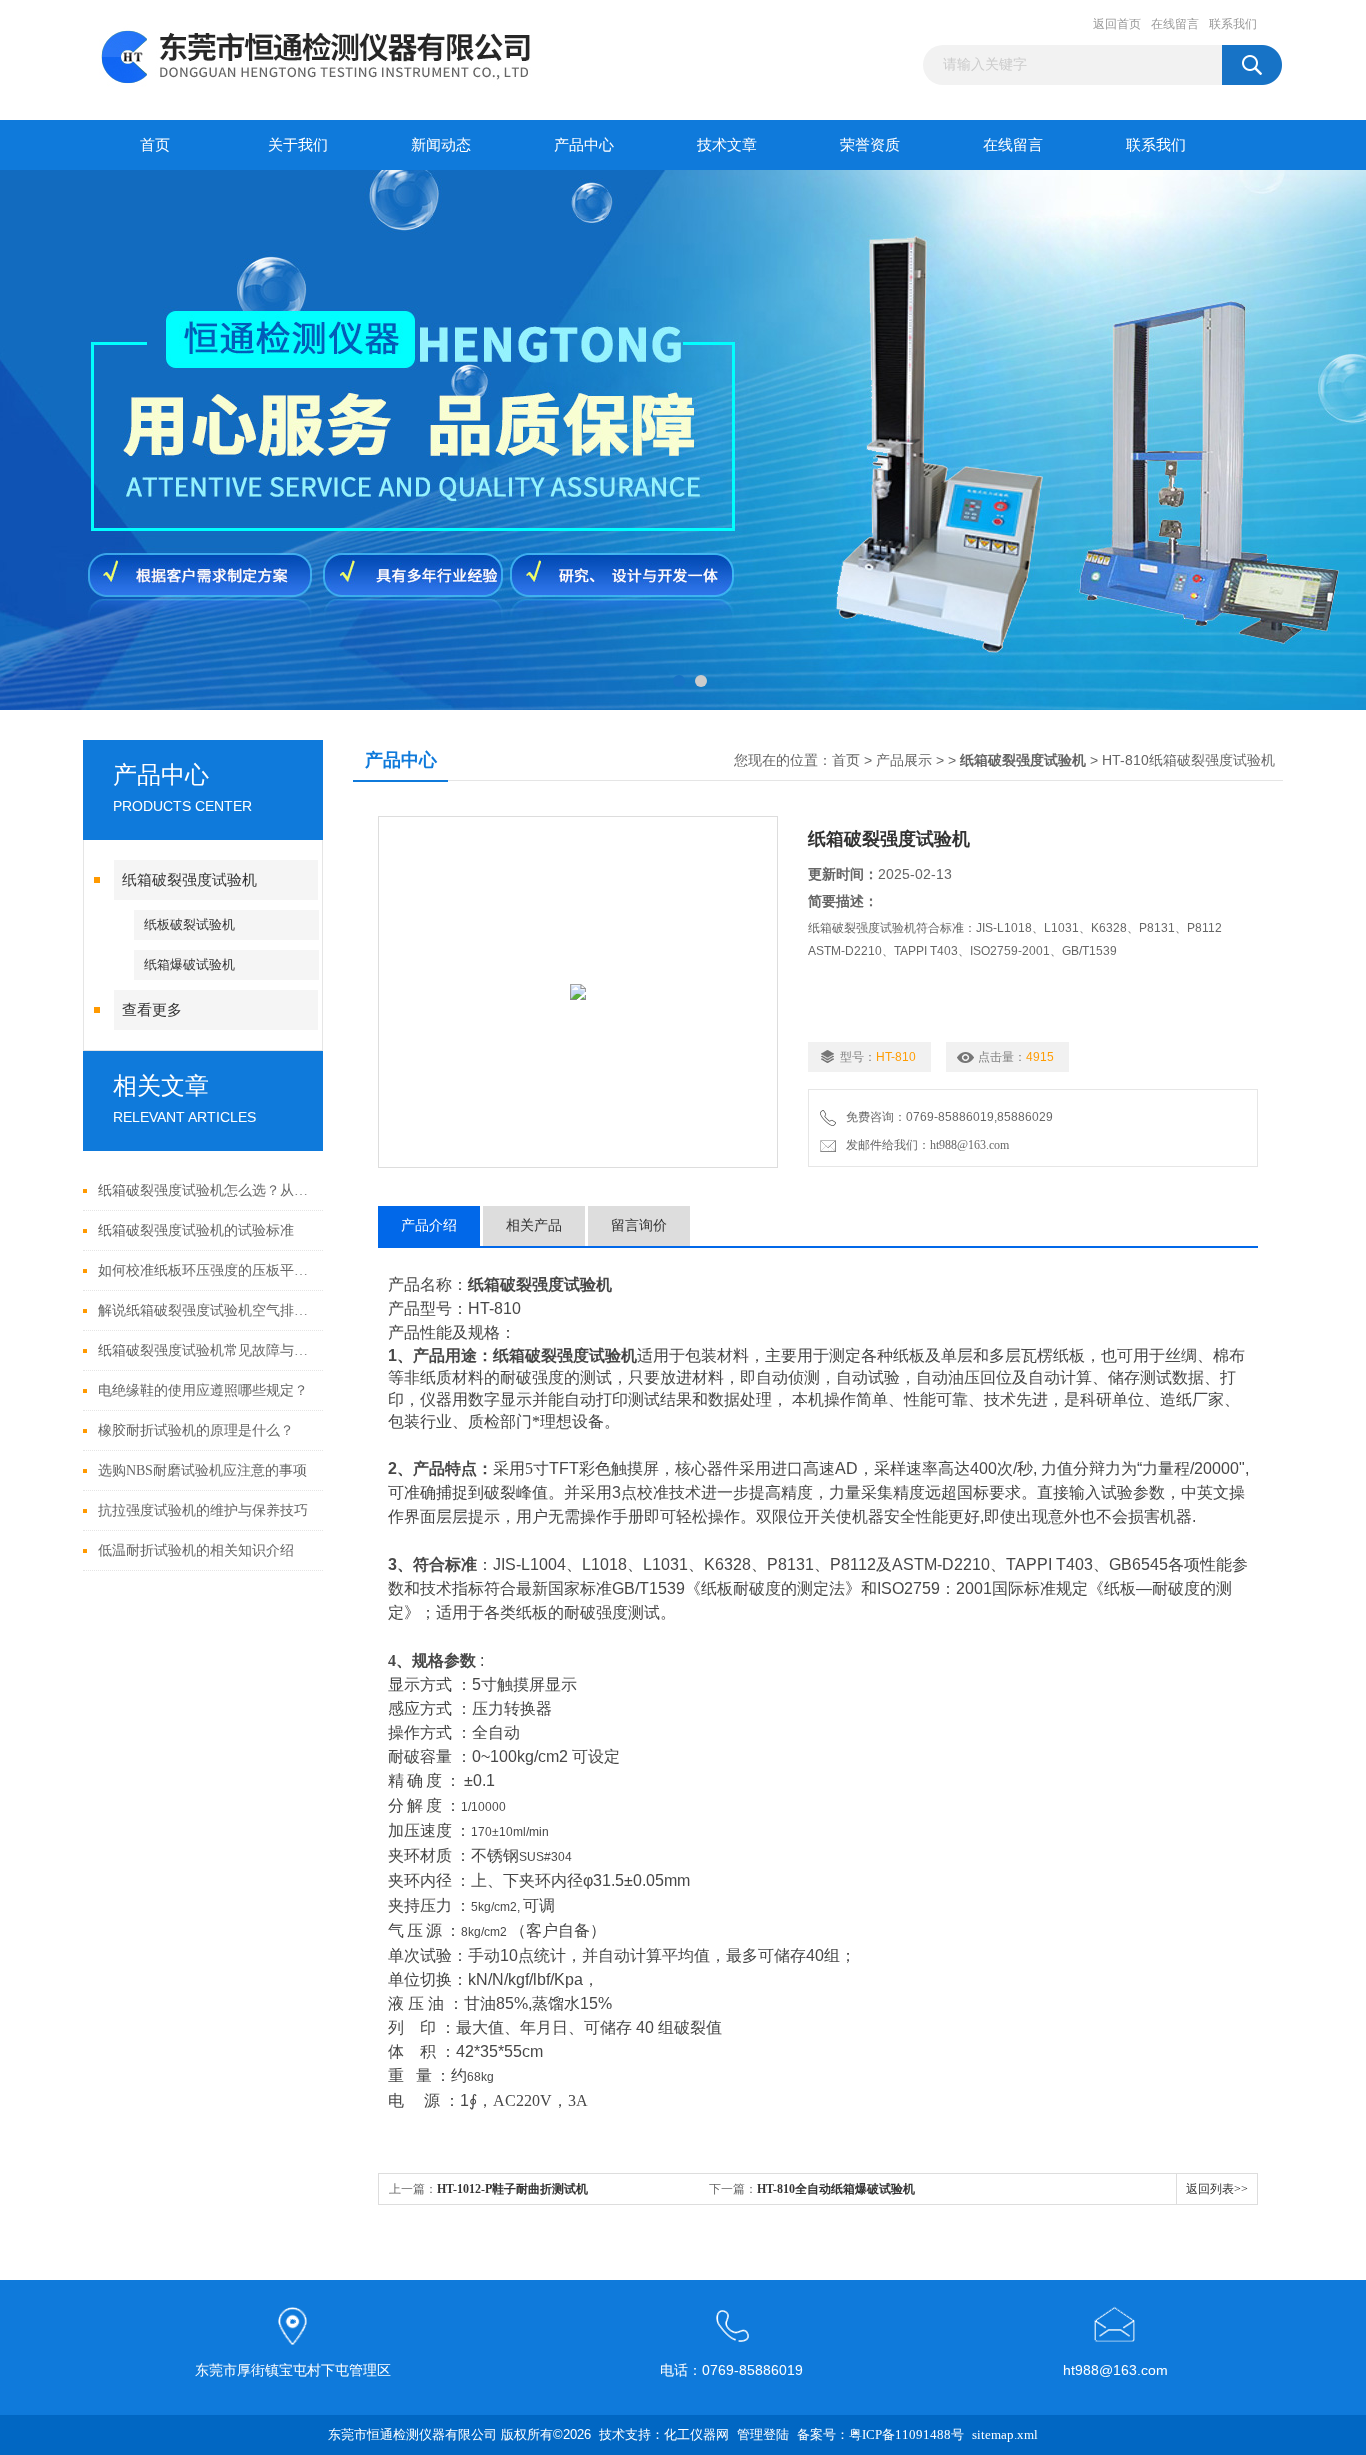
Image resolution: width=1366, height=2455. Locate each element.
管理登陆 (763, 2434)
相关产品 (534, 1225)
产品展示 (904, 760)
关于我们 (298, 145)
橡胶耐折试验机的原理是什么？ (196, 1430)
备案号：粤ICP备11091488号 (880, 2434)
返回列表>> (1217, 2189)
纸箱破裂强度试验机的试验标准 (196, 1230)
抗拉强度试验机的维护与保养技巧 (203, 1510)
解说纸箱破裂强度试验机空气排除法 (205, 1310)
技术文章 (727, 145)
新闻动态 (441, 145)
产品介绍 (429, 1225)
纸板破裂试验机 (189, 924)
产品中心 (584, 145)
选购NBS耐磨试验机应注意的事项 (202, 1470)
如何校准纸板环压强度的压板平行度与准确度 (205, 1270)
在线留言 (1175, 24)
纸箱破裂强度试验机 (189, 880)
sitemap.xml (1005, 2434)
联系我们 (1233, 24)
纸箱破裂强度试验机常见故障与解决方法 (205, 1350)
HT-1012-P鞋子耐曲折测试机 (512, 2189)
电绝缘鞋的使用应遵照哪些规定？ (203, 1390)
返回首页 (1117, 24)
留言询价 (639, 1225)
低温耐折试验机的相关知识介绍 (196, 1550)
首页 (155, 145)
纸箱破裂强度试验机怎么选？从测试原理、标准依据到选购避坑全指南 (205, 1190)
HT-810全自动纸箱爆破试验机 (836, 2189)
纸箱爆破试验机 (189, 964)
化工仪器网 (696, 2434)
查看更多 (152, 1010)
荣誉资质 (870, 145)
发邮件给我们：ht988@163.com (924, 1145)
